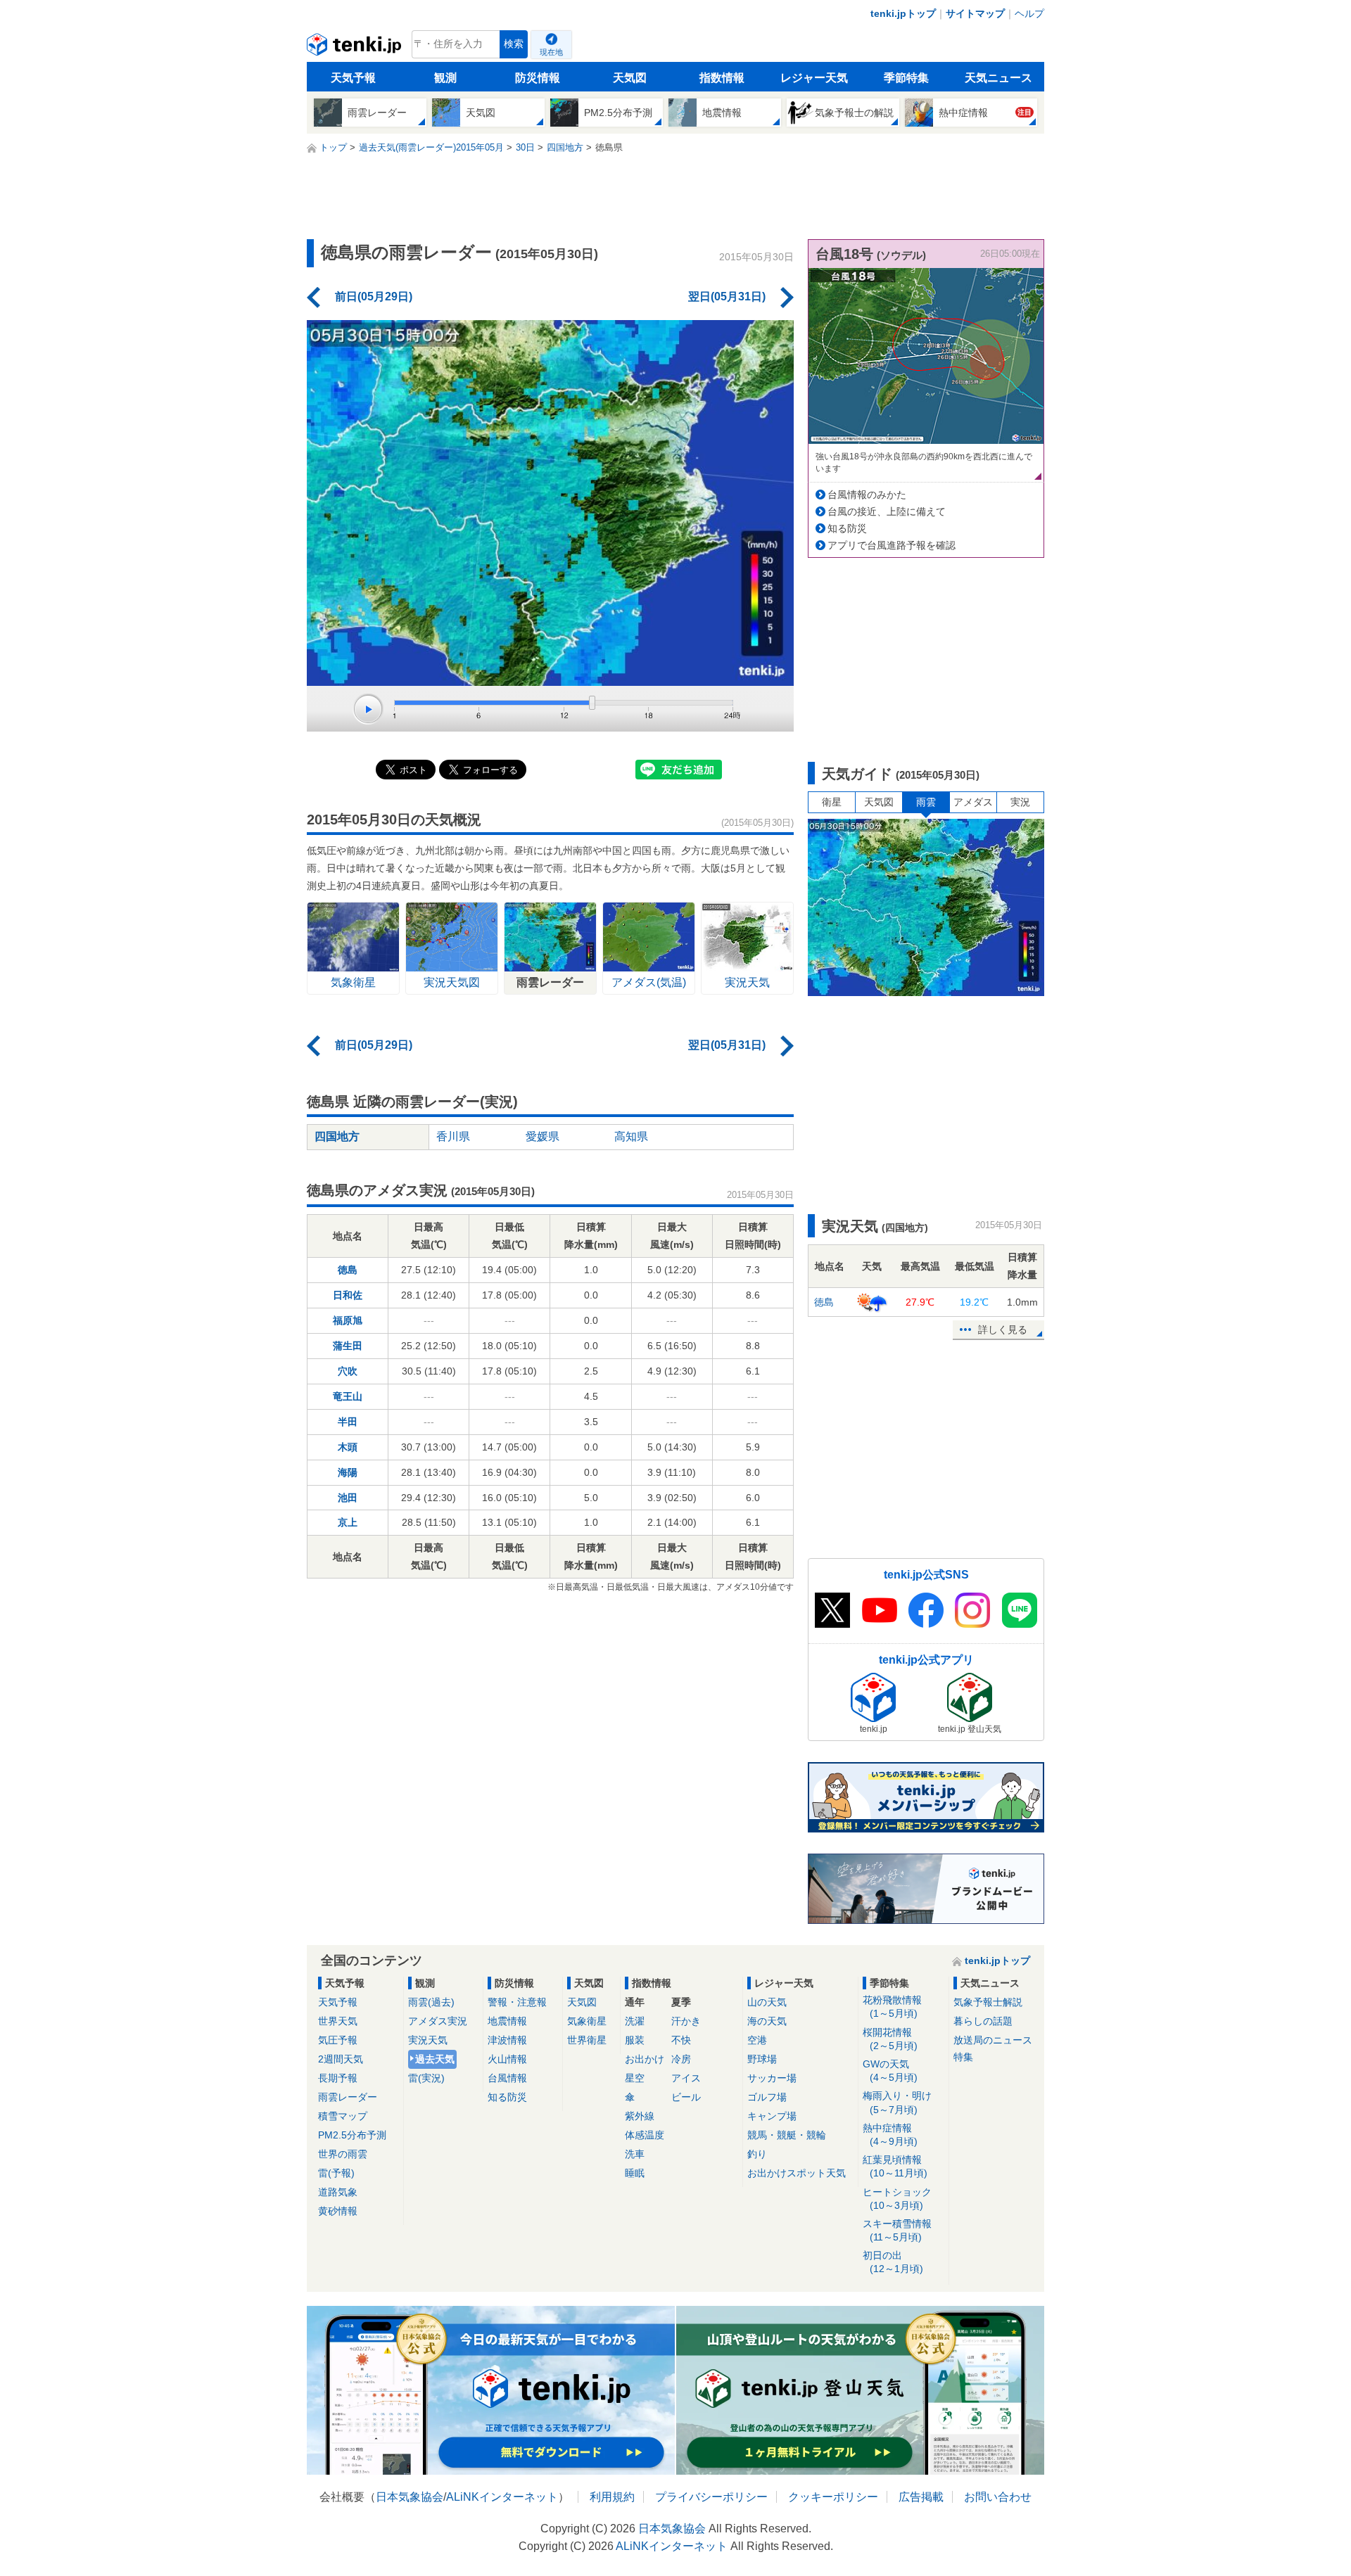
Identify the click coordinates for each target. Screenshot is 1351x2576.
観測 (445, 78)
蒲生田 (348, 1346)
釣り (757, 2154)
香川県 (453, 1136)
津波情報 (507, 2040)
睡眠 (635, 2173)
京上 (348, 1522)
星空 (635, 2078)
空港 (757, 2040)
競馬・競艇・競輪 (787, 2135)
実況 (1020, 802)
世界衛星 (587, 2040)
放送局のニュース (993, 2040)
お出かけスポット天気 (797, 2173)
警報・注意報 (517, 2002)
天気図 (630, 78)
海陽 (348, 1472)
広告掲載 (921, 2497)
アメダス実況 (438, 2021)
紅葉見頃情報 (895, 2166)
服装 (635, 2040)
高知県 (631, 1136)
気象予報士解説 (988, 2002)
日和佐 (348, 1295)
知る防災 (847, 528)
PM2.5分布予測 (352, 2135)
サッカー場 (772, 2078)
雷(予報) (336, 2173)
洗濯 (635, 2021)
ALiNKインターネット (502, 2497)
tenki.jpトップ (903, 13)
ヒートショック (897, 2199)
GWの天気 (890, 2071)
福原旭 (348, 1320)
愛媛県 (543, 1136)
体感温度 (645, 2135)
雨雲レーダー (348, 2097)
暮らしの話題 (983, 2021)
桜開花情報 (890, 2039)
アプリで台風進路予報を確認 (892, 545)
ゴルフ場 (767, 2097)
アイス (686, 2078)
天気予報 (353, 78)
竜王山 (348, 1396)
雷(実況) (426, 2078)
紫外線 (640, 2116)
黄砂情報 (338, 2211)
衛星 (832, 802)
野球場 (762, 2059)
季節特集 (906, 78)
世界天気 (338, 2021)
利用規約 (612, 2497)
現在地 (551, 52)
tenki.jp (356, 48)
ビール (686, 2097)
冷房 (681, 2059)
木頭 (348, 1447)
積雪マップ (343, 2116)
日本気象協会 (410, 2497)
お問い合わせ (998, 2497)
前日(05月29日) (374, 297)
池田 (348, 1498)
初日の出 (893, 2262)
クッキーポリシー (833, 2497)
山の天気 (767, 2002)
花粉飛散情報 (892, 2007)
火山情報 (507, 2059)
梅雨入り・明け (897, 2102)
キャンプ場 (772, 2116)
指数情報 (722, 78)
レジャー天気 (814, 78)
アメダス (973, 802)
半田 (348, 1422)
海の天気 (767, 2021)
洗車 (635, 2154)
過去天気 (435, 2059)
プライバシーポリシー (711, 2497)
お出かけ (645, 2059)
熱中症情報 (890, 2135)
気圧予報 (338, 2040)
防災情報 (538, 78)
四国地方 (337, 1136)
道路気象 (338, 2192)
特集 (963, 2057)
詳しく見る (1003, 1330)
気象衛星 (587, 2021)
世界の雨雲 (343, 2154)
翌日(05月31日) (727, 297)
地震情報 (507, 2021)
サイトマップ (975, 13)
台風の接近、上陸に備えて (887, 511)
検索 (514, 44)
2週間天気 (341, 2059)
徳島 (348, 1270)
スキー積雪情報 (897, 2230)
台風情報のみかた (867, 495)
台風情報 (507, 2078)
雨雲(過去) (431, 2002)
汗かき (686, 2021)
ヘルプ (1029, 13)
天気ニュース (998, 78)
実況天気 (428, 2040)
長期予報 (338, 2078)
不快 (681, 2040)
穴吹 (348, 1371)
